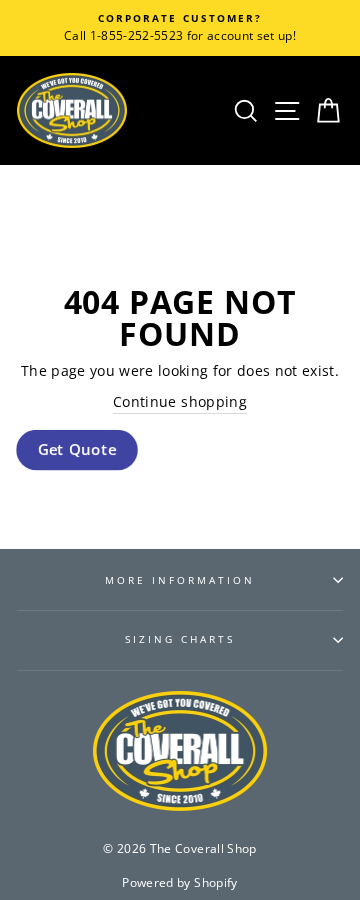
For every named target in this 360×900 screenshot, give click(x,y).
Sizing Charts (180, 639)
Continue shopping (180, 401)
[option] (180, 28)
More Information (180, 580)
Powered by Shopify (179, 882)
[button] (77, 450)
